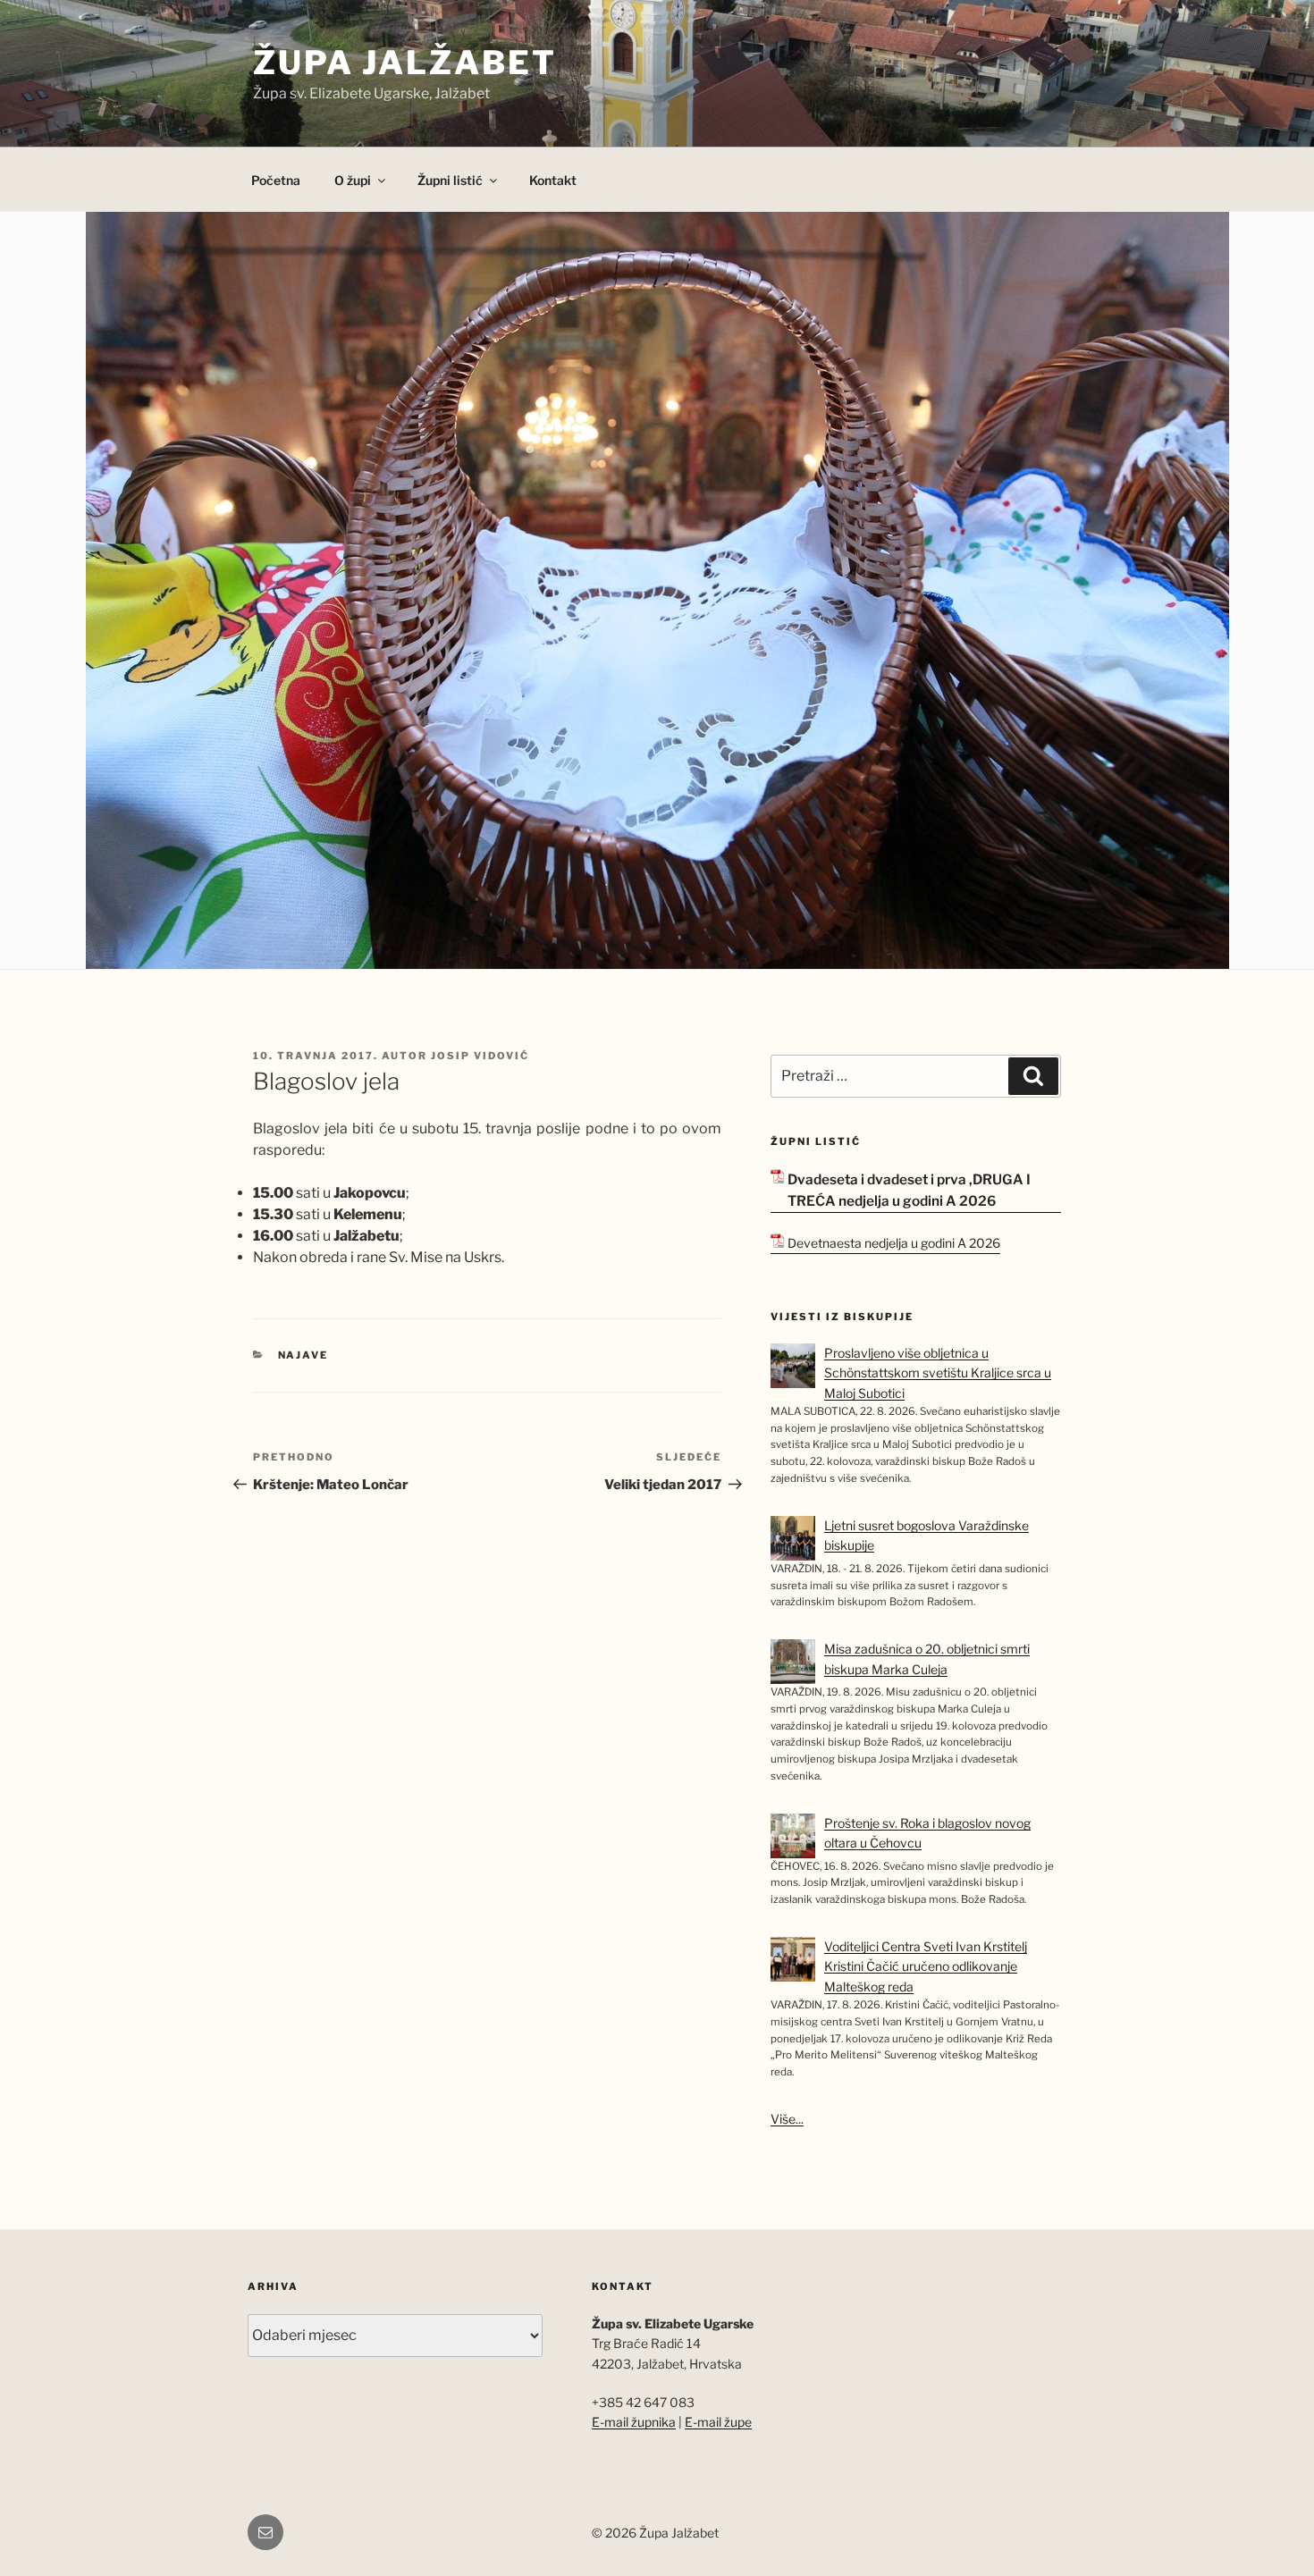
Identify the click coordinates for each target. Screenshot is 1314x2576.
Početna (276, 180)
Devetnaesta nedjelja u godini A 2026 (894, 1243)
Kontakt (553, 180)
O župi (353, 180)
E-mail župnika (634, 2422)
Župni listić (450, 180)
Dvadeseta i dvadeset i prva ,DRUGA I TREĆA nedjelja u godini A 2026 (909, 1191)
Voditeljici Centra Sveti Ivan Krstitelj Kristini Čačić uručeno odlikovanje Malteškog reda (926, 1966)
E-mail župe (718, 2422)
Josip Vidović (480, 1056)
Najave (303, 1355)
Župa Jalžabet (404, 63)
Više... (787, 2119)
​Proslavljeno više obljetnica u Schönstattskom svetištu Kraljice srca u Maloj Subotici (938, 1373)
